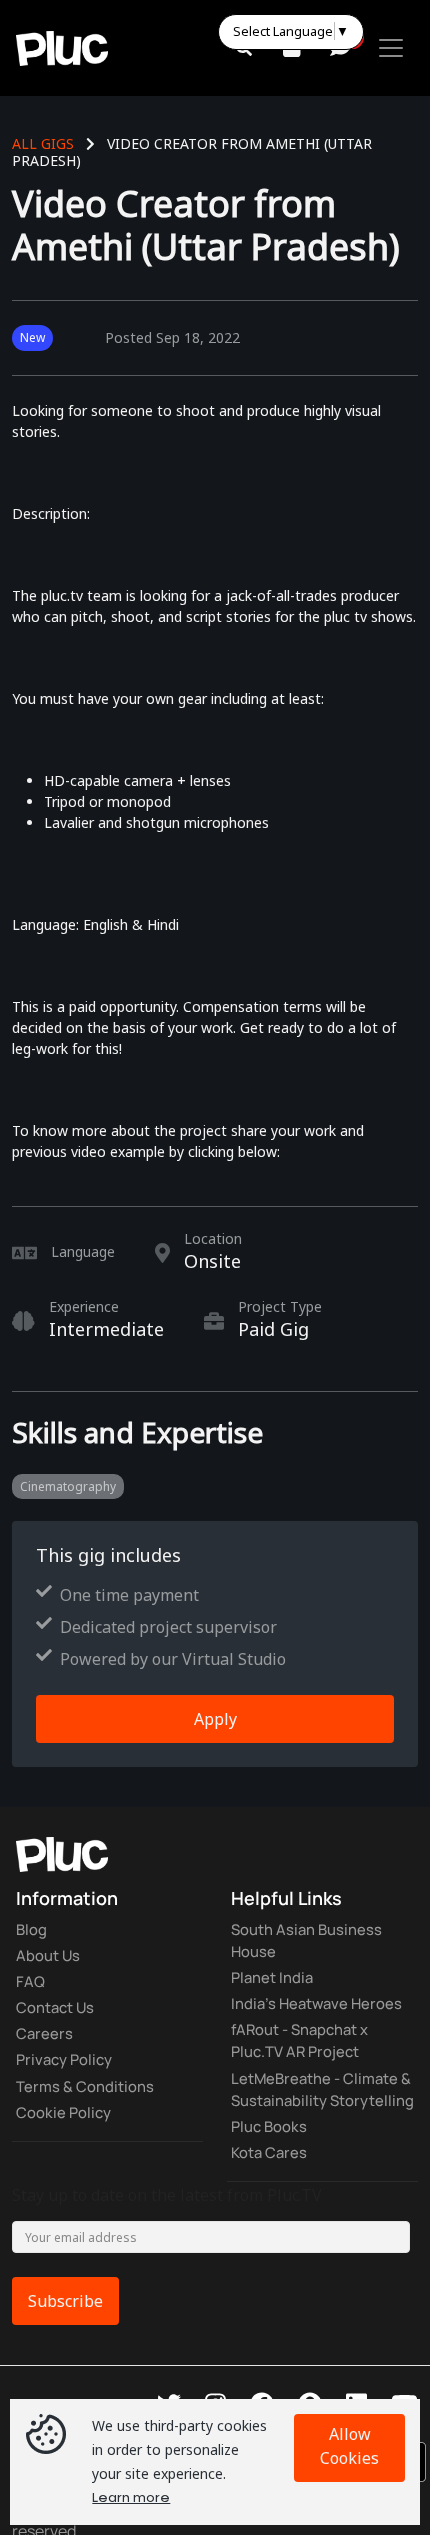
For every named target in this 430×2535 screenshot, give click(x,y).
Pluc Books (272, 2166)
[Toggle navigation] (391, 48)
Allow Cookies (349, 2446)
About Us (50, 1958)
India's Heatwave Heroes (321, 2010)
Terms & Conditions (90, 2098)
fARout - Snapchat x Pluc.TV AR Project (307, 2050)
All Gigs (43, 143)
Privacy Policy (68, 2070)
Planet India (275, 1982)
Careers (45, 2042)
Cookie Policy (67, 2126)
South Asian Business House (311, 1942)
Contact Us (59, 2014)
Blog (33, 1930)
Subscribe (65, 2344)
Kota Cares (272, 2194)
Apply (215, 1719)
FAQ (31, 1986)
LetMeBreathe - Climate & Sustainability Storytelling (320, 2114)
